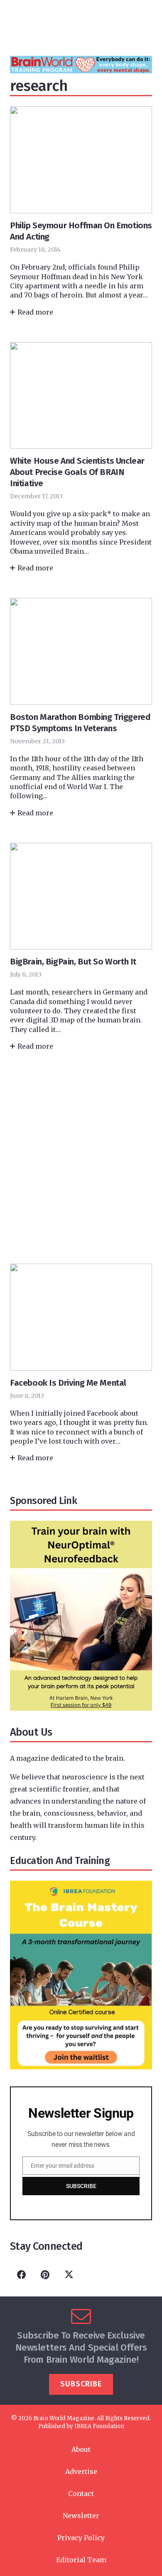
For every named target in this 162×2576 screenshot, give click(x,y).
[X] (69, 2275)
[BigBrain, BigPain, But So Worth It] (81, 946)
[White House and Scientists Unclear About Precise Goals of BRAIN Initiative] (81, 457)
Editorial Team (81, 2560)
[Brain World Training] (81, 71)
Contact (81, 2494)
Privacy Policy (81, 2538)
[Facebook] (21, 2275)
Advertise (81, 2471)
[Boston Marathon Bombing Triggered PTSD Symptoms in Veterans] (81, 707)
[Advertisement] (81, 1157)
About (81, 2449)
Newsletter (81, 2516)
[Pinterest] (45, 2275)
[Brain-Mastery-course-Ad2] (81, 2067)
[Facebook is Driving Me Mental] (81, 1362)
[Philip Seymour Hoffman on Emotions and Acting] (81, 211)
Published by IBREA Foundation (81, 2426)
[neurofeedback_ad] (81, 1708)
